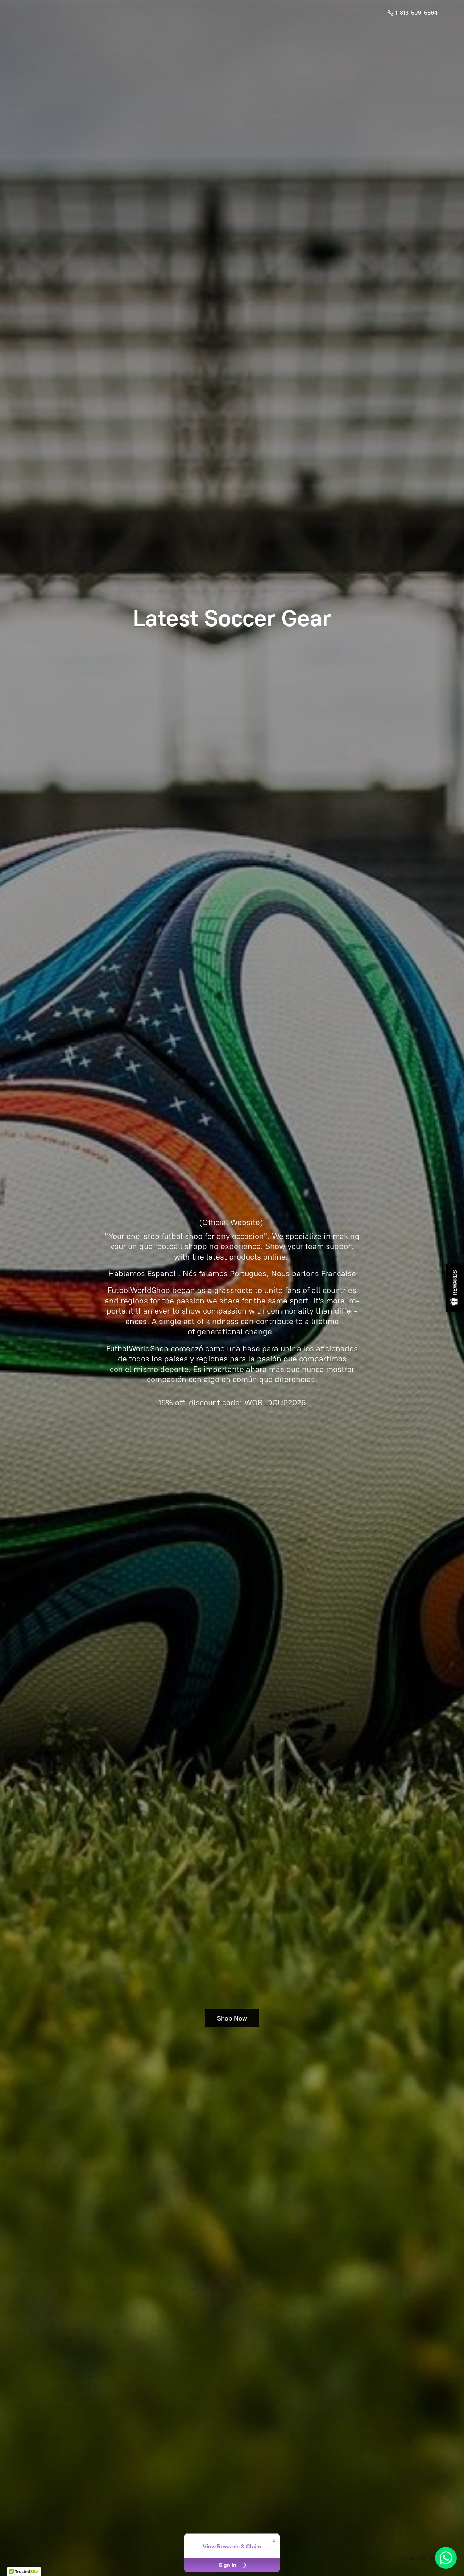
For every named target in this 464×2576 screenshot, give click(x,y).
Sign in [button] (228, 2565)
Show (455, 1288)
